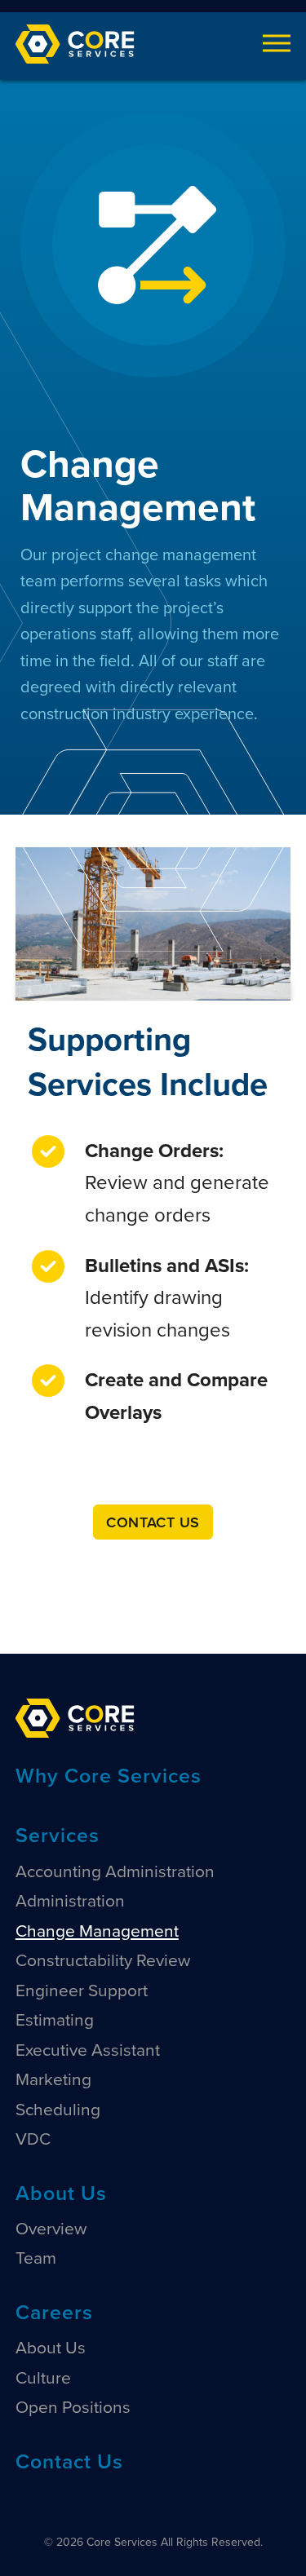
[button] (277, 44)
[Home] (75, 1717)
